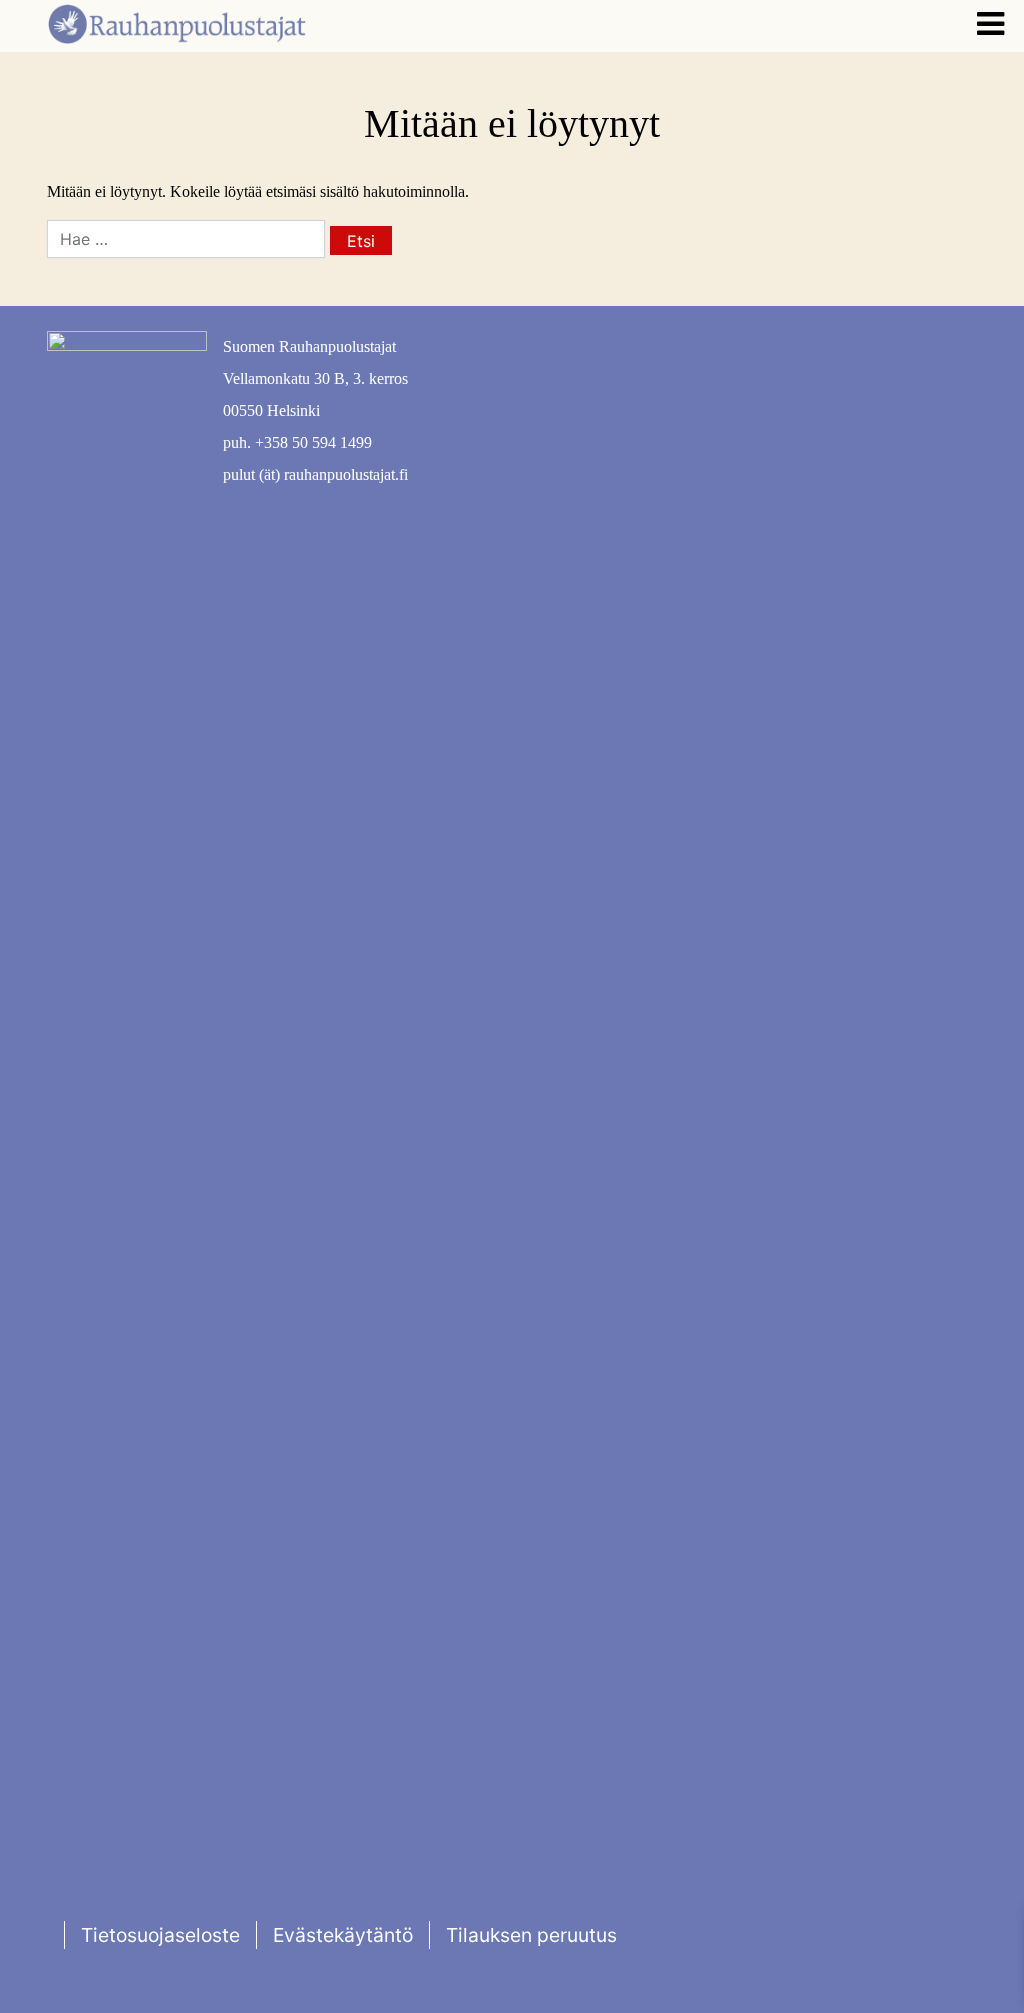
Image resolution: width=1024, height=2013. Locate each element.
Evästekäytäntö (343, 1935)
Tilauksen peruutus (531, 1935)
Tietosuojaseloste (160, 1935)
